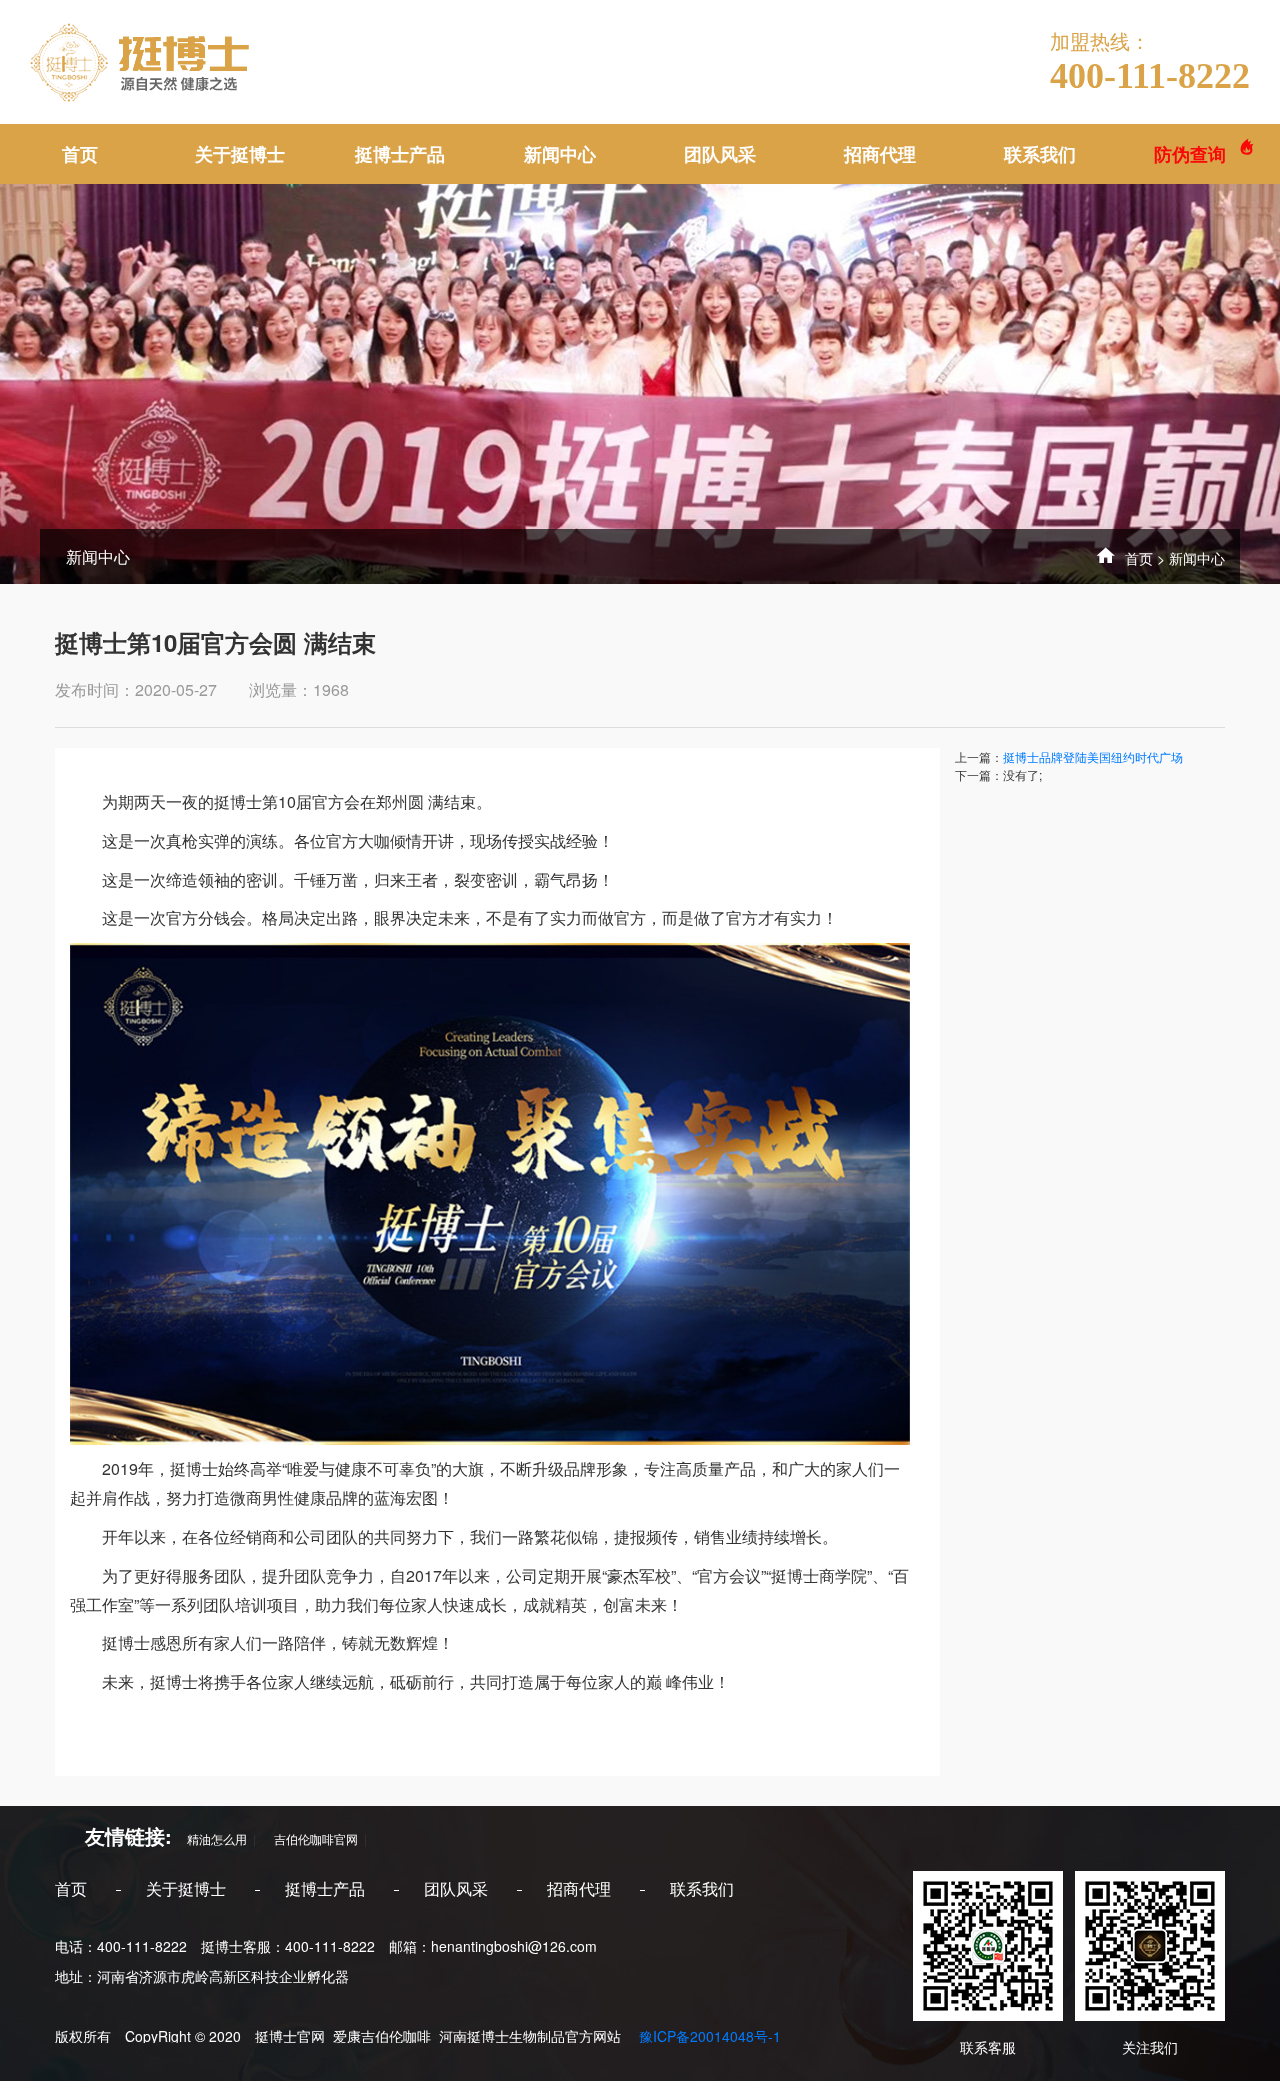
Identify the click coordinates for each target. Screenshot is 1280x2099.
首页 (80, 154)
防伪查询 (1192, 154)
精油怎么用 (211, 1838)
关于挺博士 (240, 154)
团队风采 (720, 154)
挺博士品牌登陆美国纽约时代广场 (1093, 756)
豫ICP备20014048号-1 (708, 2036)
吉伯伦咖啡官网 (310, 1838)
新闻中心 (560, 154)
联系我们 (1040, 154)
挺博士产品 (400, 154)
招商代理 (880, 154)
